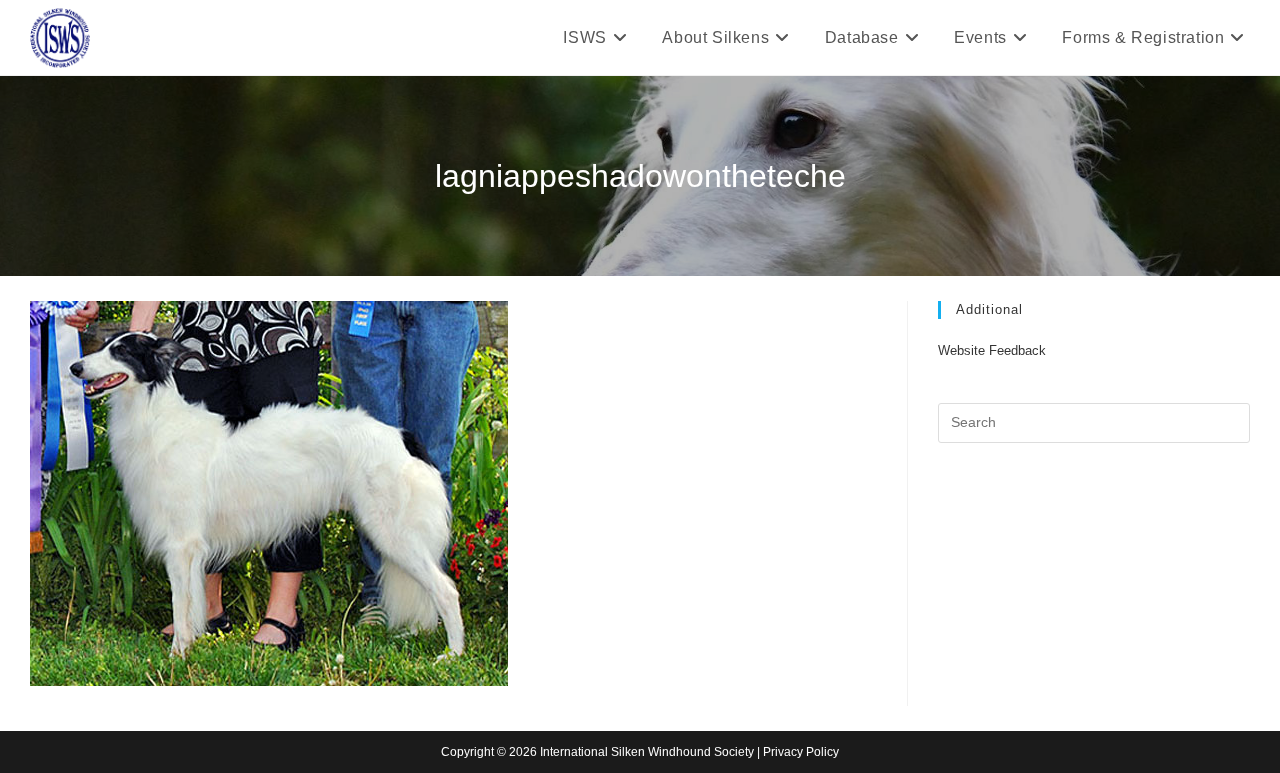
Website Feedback (992, 350)
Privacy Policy (801, 752)
